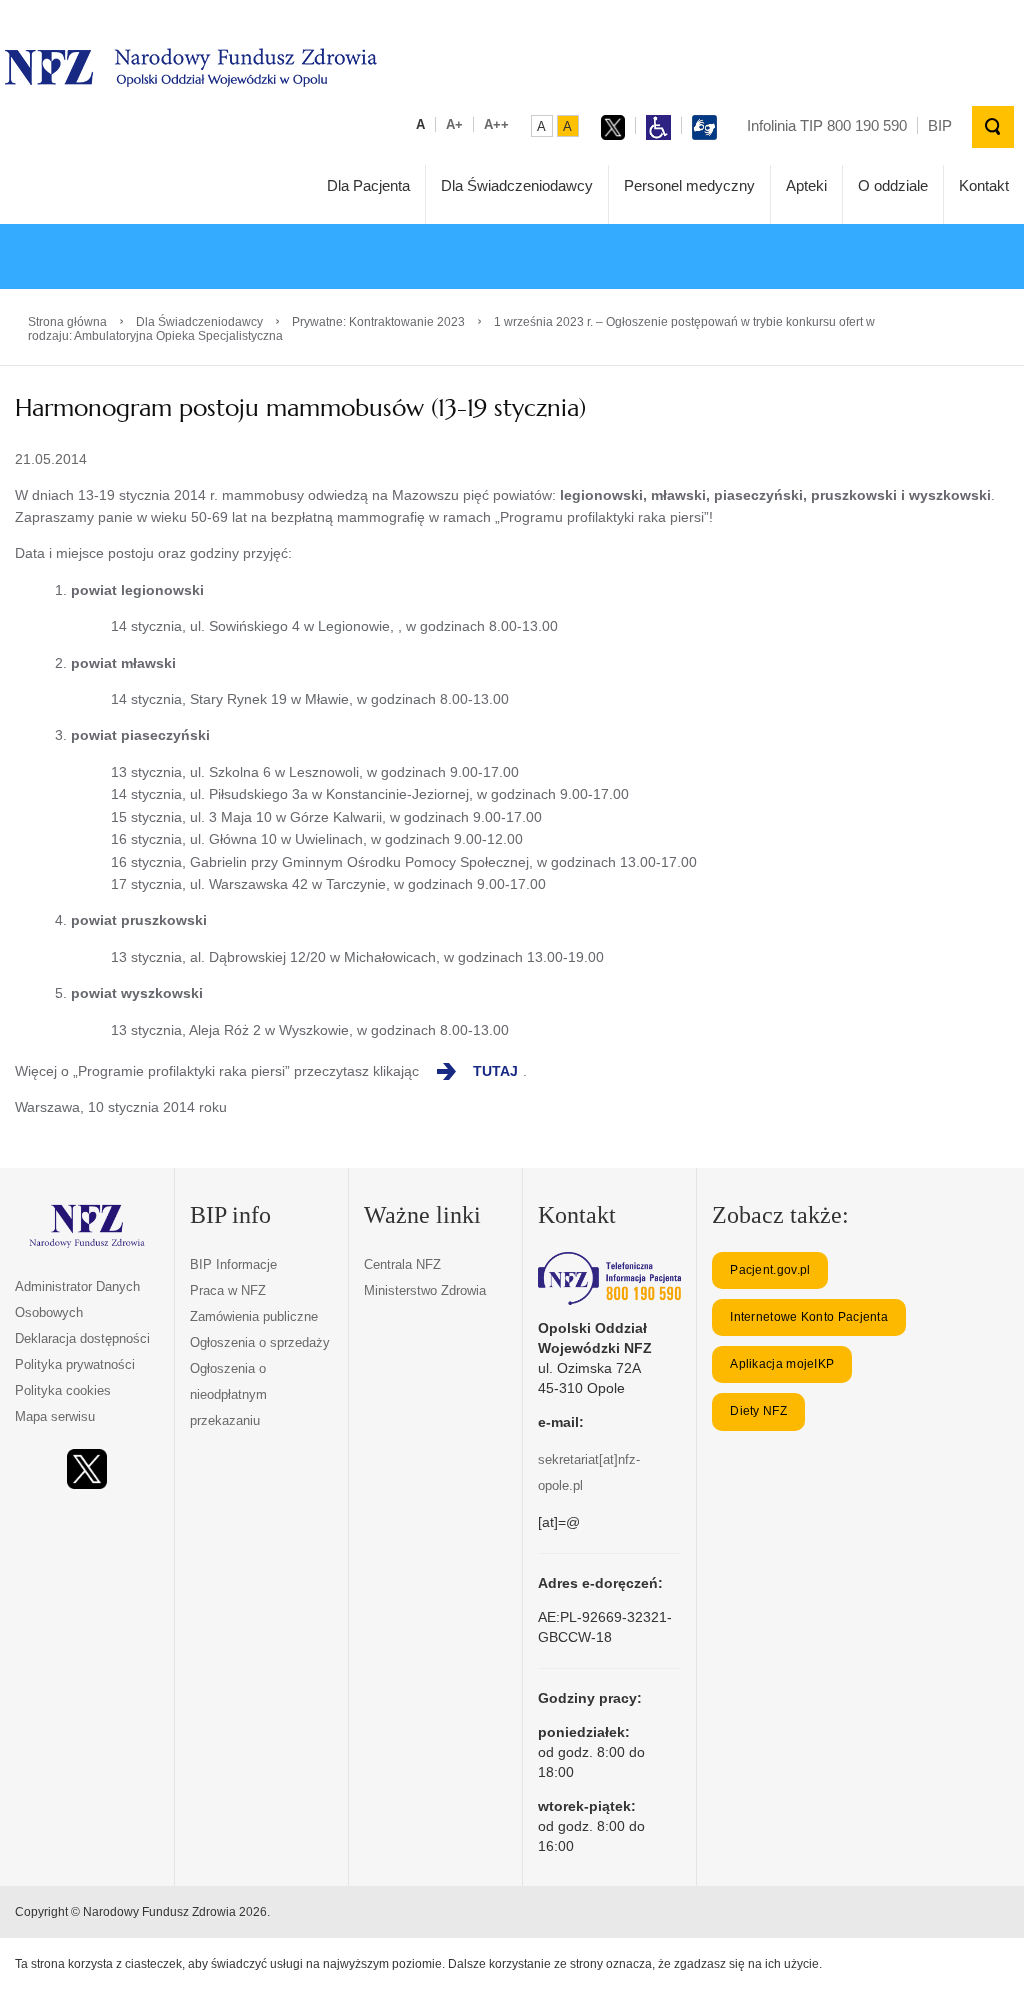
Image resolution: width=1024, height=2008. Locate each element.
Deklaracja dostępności (82, 1338)
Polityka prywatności (75, 1364)
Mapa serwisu (55, 1416)
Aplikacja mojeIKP (782, 1364)
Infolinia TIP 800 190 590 (827, 125)
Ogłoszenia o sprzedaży (260, 1342)
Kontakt (984, 185)
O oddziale (893, 185)
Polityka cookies (63, 1390)
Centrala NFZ (402, 1264)
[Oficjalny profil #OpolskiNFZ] (87, 1469)
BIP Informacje (233, 1264)
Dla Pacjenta (368, 185)
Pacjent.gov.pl (770, 1270)
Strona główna (67, 322)
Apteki (806, 185)
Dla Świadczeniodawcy (517, 185)
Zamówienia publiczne (254, 1316)
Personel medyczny (689, 185)
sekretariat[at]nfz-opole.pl (589, 1472)
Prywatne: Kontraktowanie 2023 (378, 322)
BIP (940, 125)
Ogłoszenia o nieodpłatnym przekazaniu (228, 1394)
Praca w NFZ (228, 1290)
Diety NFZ (758, 1411)
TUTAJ (495, 1071)
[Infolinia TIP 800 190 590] (609, 1278)
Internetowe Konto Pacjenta (809, 1317)
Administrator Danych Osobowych (77, 1299)
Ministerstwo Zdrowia (425, 1290)
